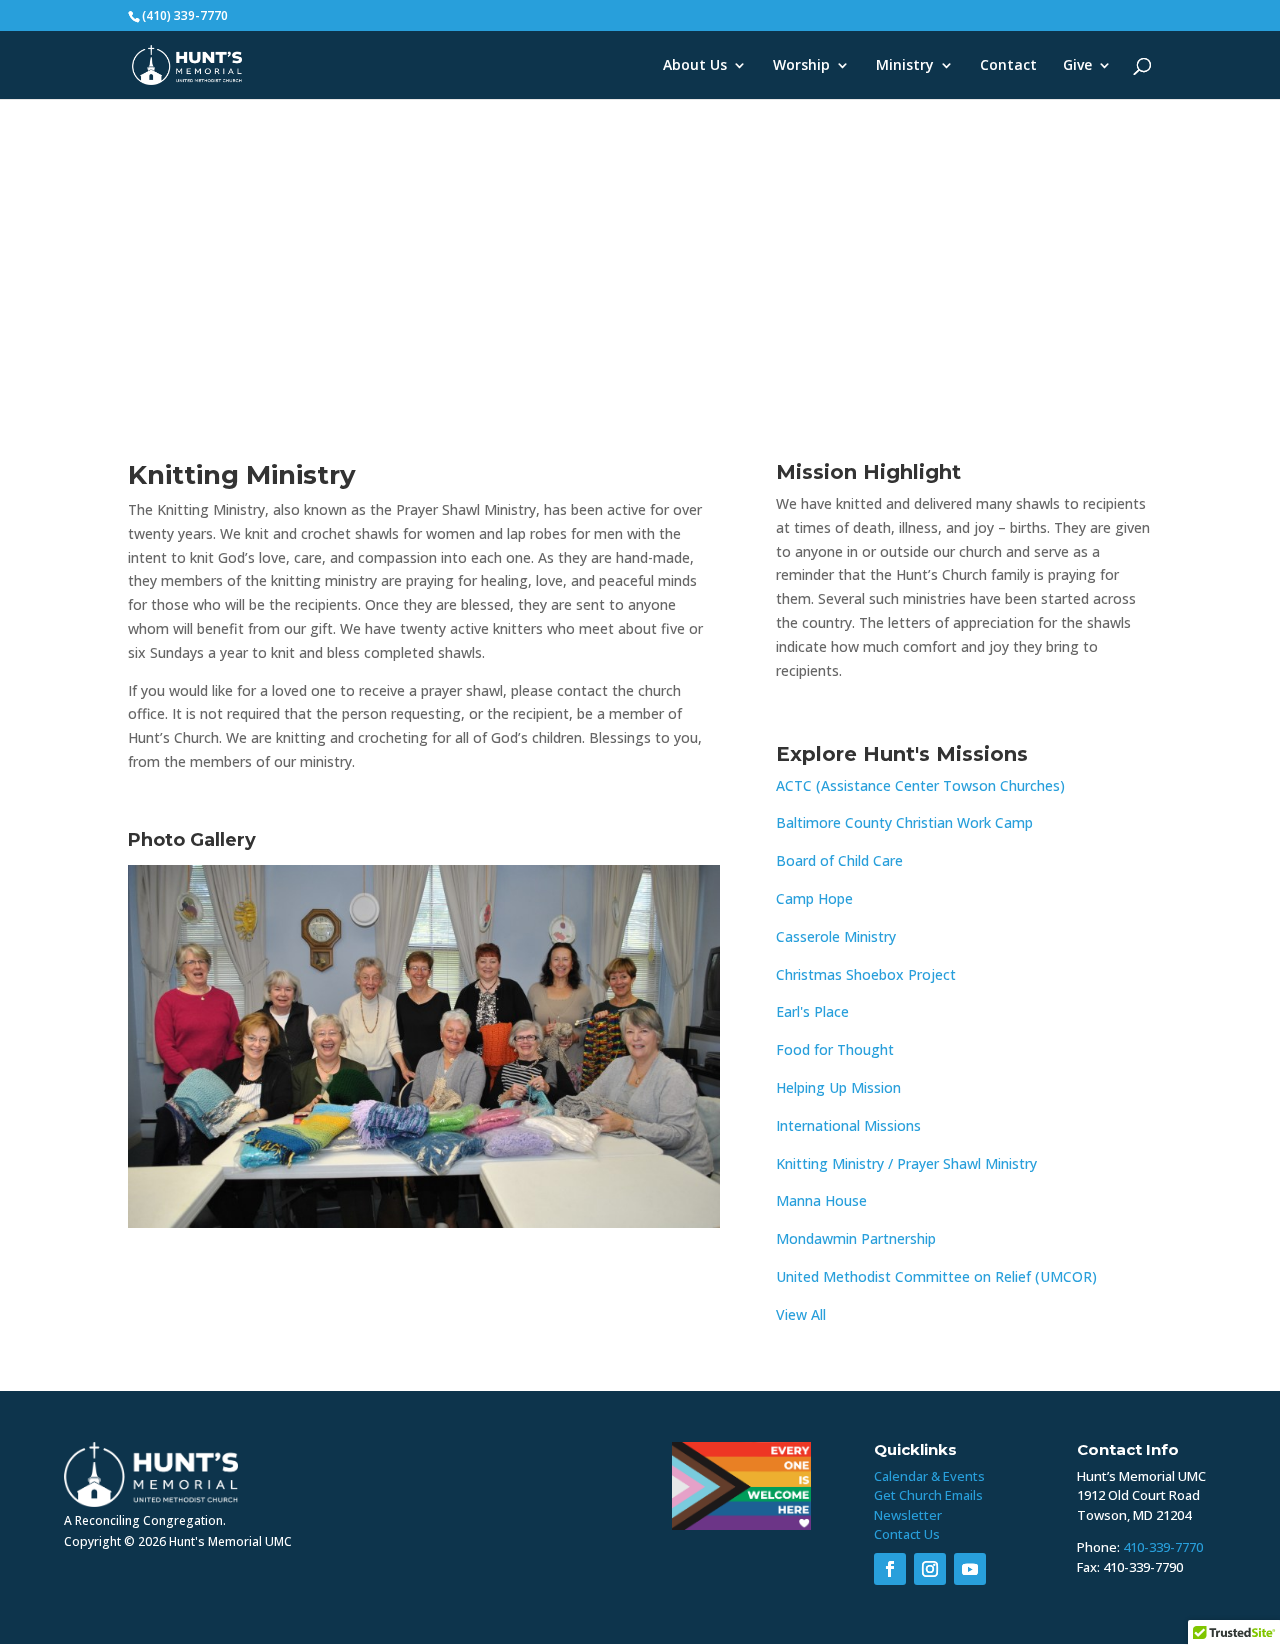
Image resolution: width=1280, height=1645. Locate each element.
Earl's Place (812, 1011)
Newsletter (908, 1515)
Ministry (905, 66)
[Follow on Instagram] (930, 1569)
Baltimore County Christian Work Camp (904, 822)
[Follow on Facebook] (890, 1569)
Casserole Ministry (836, 936)
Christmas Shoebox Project (866, 974)
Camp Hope (814, 898)
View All (801, 1314)
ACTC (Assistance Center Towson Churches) (920, 785)
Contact (1008, 66)
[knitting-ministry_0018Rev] (424, 1227)
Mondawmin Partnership (856, 1238)
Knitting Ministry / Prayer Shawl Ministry (906, 1163)
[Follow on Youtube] (970, 1569)
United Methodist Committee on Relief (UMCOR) (936, 1276)
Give (1077, 66)
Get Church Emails (928, 1495)
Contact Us (907, 1534)
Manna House (821, 1200)
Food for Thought (835, 1049)
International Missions (848, 1125)
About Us (695, 66)
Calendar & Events (929, 1476)
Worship (801, 66)
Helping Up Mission (838, 1087)
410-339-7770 (1163, 1547)
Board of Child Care (839, 860)
